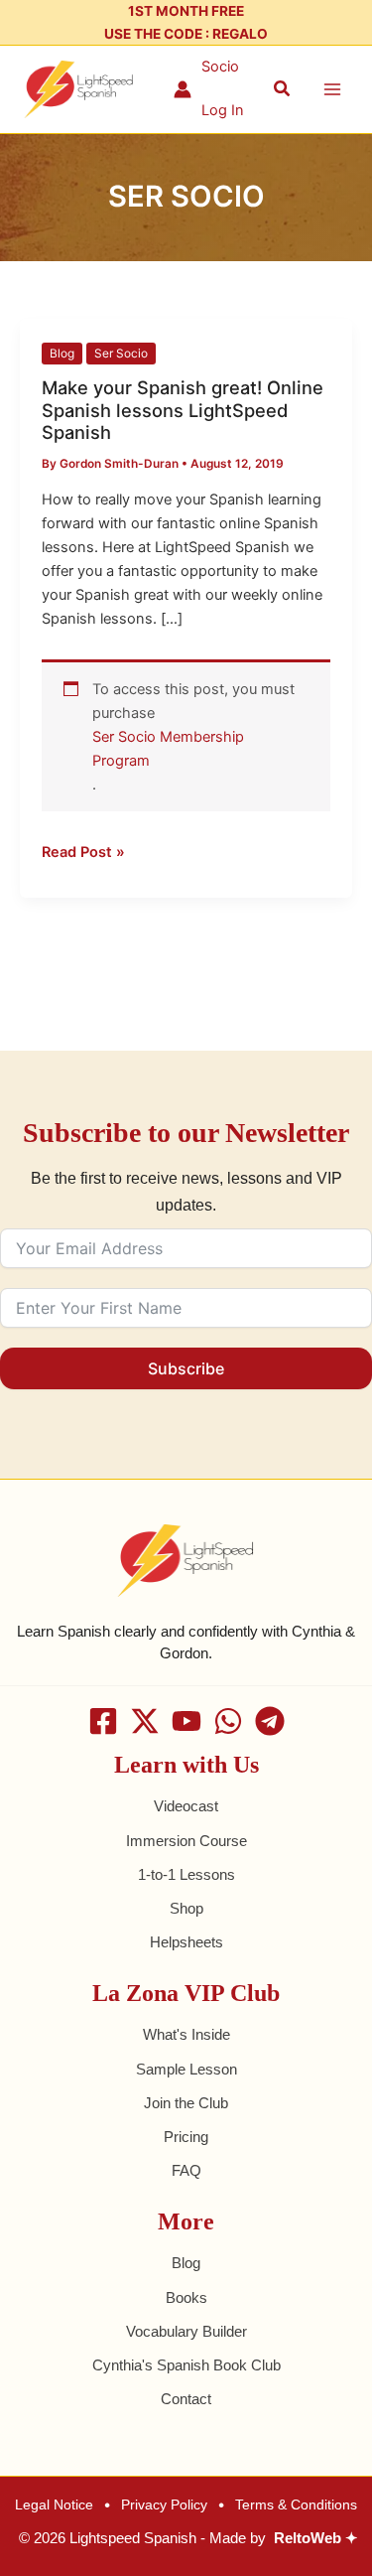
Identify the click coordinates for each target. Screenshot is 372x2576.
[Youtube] (186, 1721)
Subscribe (186, 1368)
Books (186, 2298)
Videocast (186, 1806)
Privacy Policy (164, 2504)
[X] (145, 1721)
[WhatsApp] (228, 1721)
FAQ (186, 2171)
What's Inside (186, 2035)
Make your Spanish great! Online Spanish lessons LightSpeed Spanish (183, 410)
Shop (186, 1909)
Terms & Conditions (296, 2504)
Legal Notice (54, 2504)
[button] (283, 89)
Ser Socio (121, 354)
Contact (186, 2399)
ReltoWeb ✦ (316, 2538)
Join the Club (186, 2103)
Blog (62, 354)
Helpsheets (186, 1942)
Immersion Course (186, 1841)
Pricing (186, 2137)
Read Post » (83, 851)
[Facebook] (103, 1721)
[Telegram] (270, 1721)
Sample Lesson (186, 2070)
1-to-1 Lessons (186, 1875)
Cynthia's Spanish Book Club (186, 2365)
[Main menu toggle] (332, 89)
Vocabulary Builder (186, 2332)
